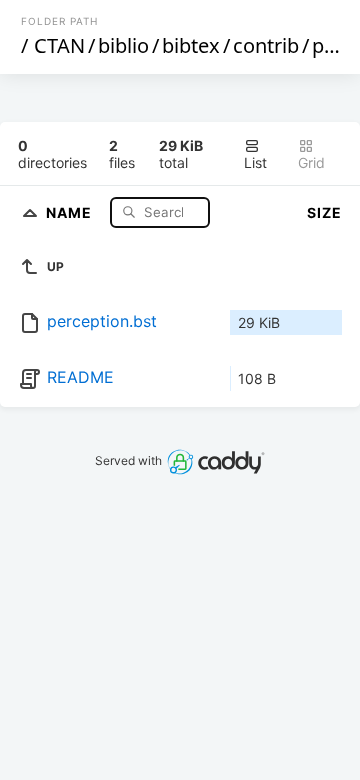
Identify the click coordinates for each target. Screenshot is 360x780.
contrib (266, 45)
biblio (123, 45)
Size (324, 212)
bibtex (191, 45)
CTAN (59, 45)
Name (71, 211)
